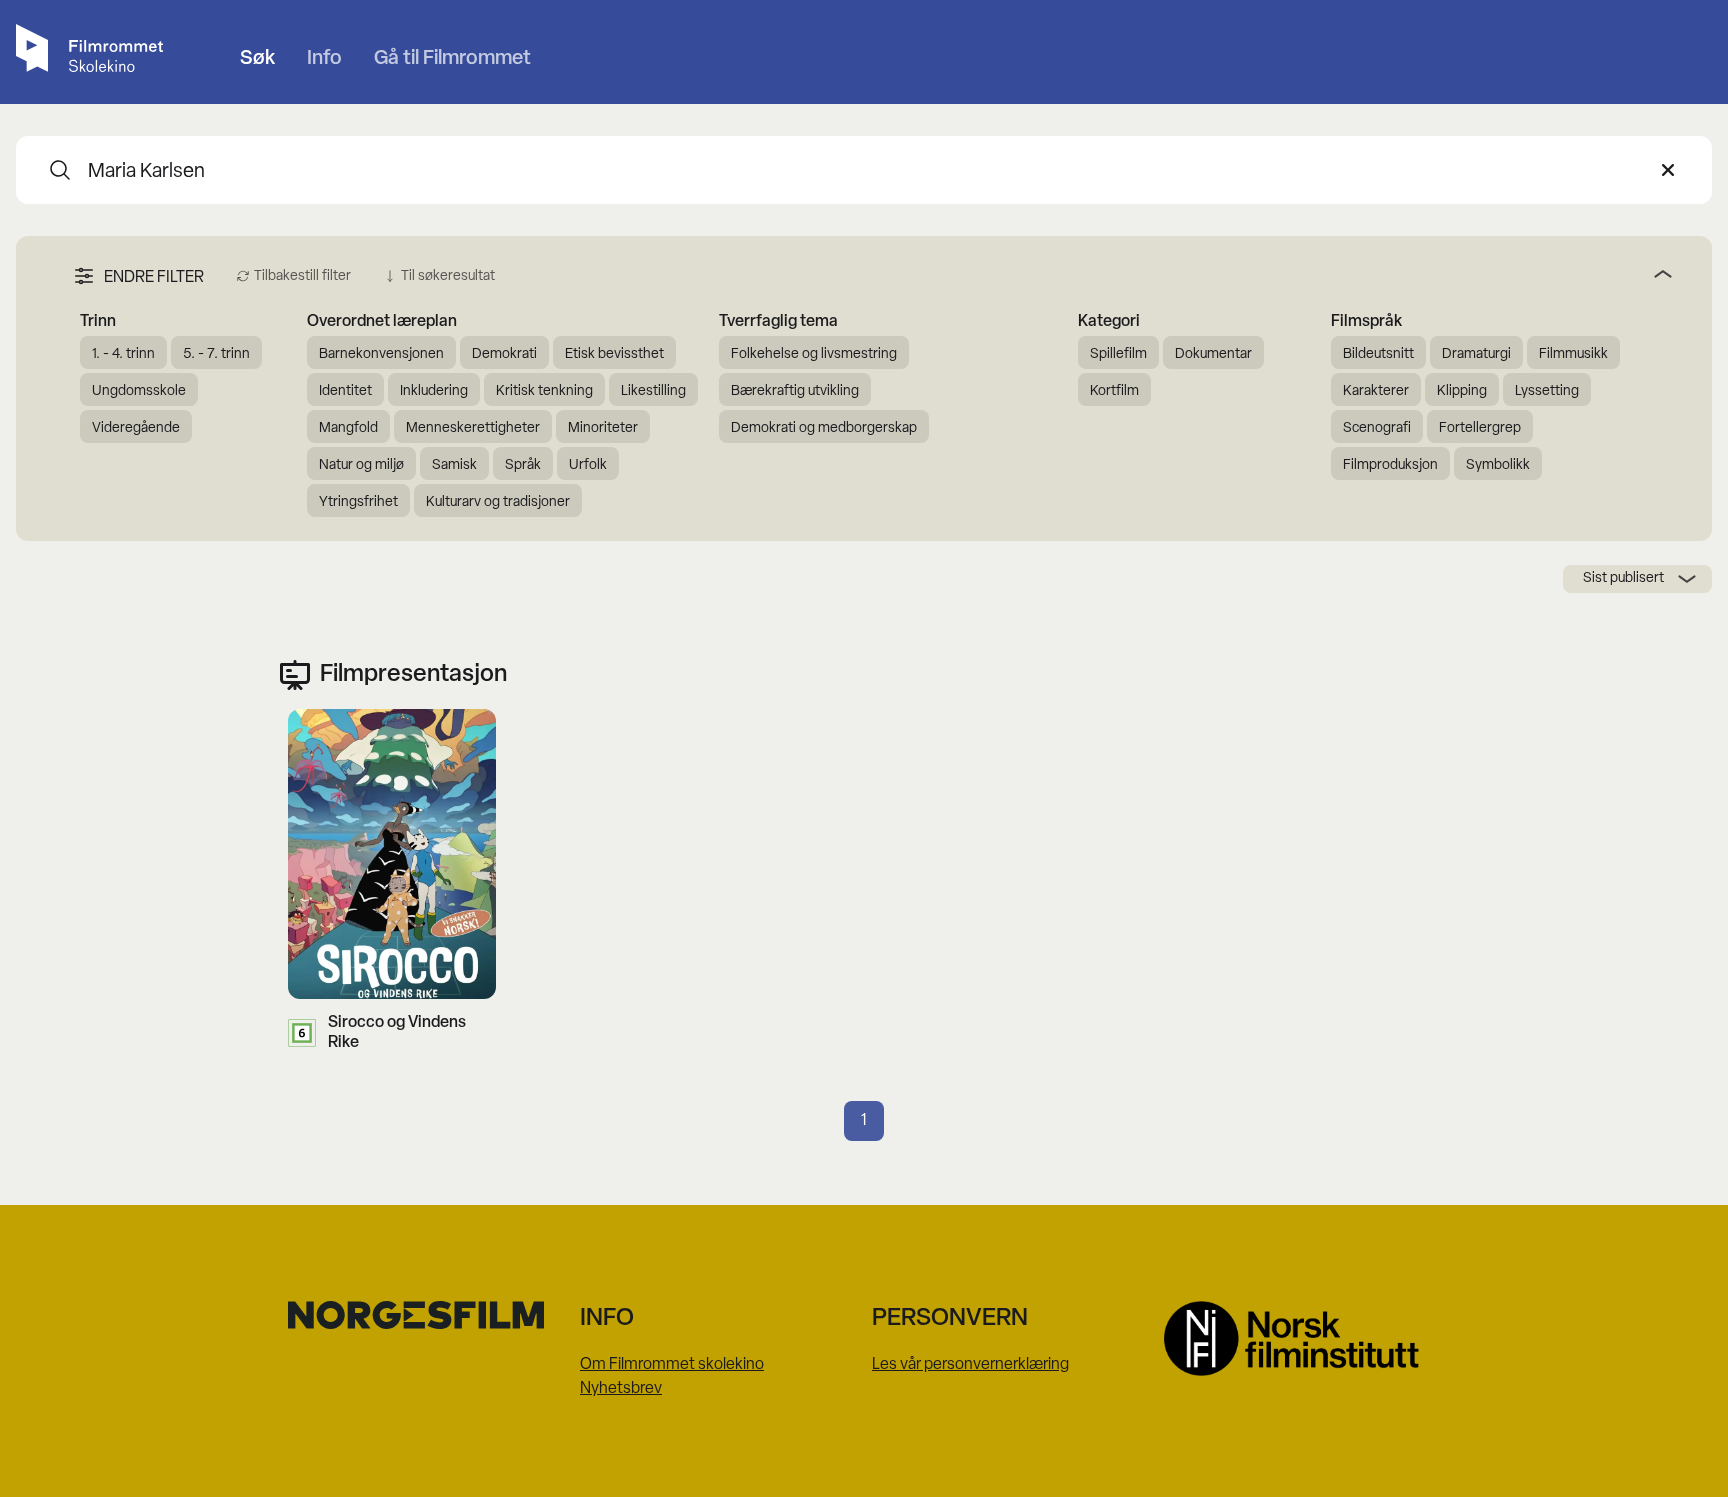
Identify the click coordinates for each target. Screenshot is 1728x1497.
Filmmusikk (1573, 354)
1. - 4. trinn (123, 354)
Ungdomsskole (139, 391)
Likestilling (653, 391)
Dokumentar (1213, 354)
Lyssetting (1547, 391)
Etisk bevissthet (614, 354)
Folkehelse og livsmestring (814, 354)
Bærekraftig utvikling (795, 391)
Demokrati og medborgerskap (824, 428)
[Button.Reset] (1668, 170)
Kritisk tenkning (544, 391)
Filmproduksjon (1390, 465)
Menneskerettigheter (473, 428)
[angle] (1091, 274)
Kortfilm (1114, 391)
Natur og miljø (361, 465)
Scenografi (1377, 428)
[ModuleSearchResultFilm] (60, 170)
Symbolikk (1498, 465)
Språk (523, 465)
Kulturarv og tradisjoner (498, 502)
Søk (257, 59)
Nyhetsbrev (621, 1389)
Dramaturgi (1476, 354)
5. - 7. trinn (216, 354)
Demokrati (504, 354)
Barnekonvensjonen (381, 354)
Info (324, 59)
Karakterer (1376, 391)
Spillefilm (1118, 354)
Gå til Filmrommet (452, 59)
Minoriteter (603, 428)
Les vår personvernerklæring (970, 1365)
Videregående (136, 428)
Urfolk (588, 465)
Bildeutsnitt (1378, 354)
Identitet (345, 391)
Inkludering (434, 391)
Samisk (454, 465)
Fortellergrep (1480, 428)
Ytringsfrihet (358, 502)
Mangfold (348, 428)
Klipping (1462, 391)
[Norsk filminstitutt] (1302, 1338)
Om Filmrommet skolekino (672, 1365)
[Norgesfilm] (426, 1315)
